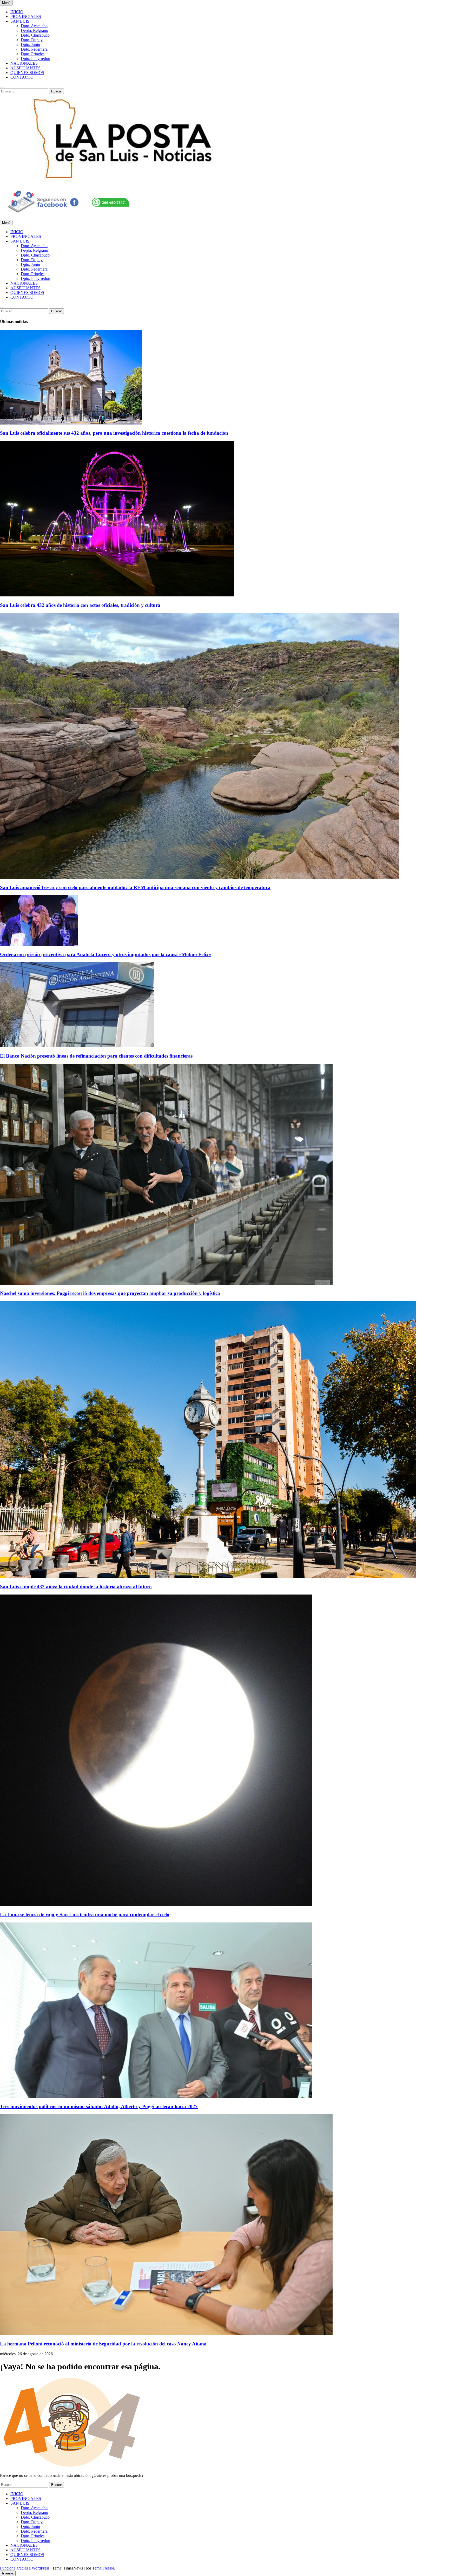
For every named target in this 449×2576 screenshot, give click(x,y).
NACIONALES (24, 63)
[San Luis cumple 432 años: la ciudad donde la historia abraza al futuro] (208, 1576)
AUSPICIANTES (25, 68)
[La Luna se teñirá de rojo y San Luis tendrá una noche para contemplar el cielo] (156, 1905)
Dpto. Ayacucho (34, 26)
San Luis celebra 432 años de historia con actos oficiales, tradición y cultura (80, 605)
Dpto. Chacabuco (35, 35)
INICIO (17, 12)
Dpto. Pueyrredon (35, 59)
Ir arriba (8, 2573)
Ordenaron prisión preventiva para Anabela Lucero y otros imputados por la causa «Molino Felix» (106, 954)
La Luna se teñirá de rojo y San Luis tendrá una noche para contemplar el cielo (85, 1915)
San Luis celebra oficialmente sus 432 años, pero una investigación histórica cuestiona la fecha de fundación (114, 433)
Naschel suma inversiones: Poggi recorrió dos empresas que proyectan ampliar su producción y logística (110, 1293)
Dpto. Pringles (33, 54)
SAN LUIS (20, 21)
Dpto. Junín (30, 45)
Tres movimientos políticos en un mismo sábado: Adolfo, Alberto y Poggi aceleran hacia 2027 (99, 2106)
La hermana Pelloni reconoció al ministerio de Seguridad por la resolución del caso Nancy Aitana (103, 2344)
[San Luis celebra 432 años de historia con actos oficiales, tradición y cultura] (117, 595)
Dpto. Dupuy (32, 40)
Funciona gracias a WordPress (25, 2568)
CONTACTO (22, 77)
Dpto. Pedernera (34, 49)
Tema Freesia (103, 2568)
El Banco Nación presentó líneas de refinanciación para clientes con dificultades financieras (96, 1056)
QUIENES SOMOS (27, 73)
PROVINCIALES (26, 16)
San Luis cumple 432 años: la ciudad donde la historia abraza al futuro (76, 1587)
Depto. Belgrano (34, 31)
